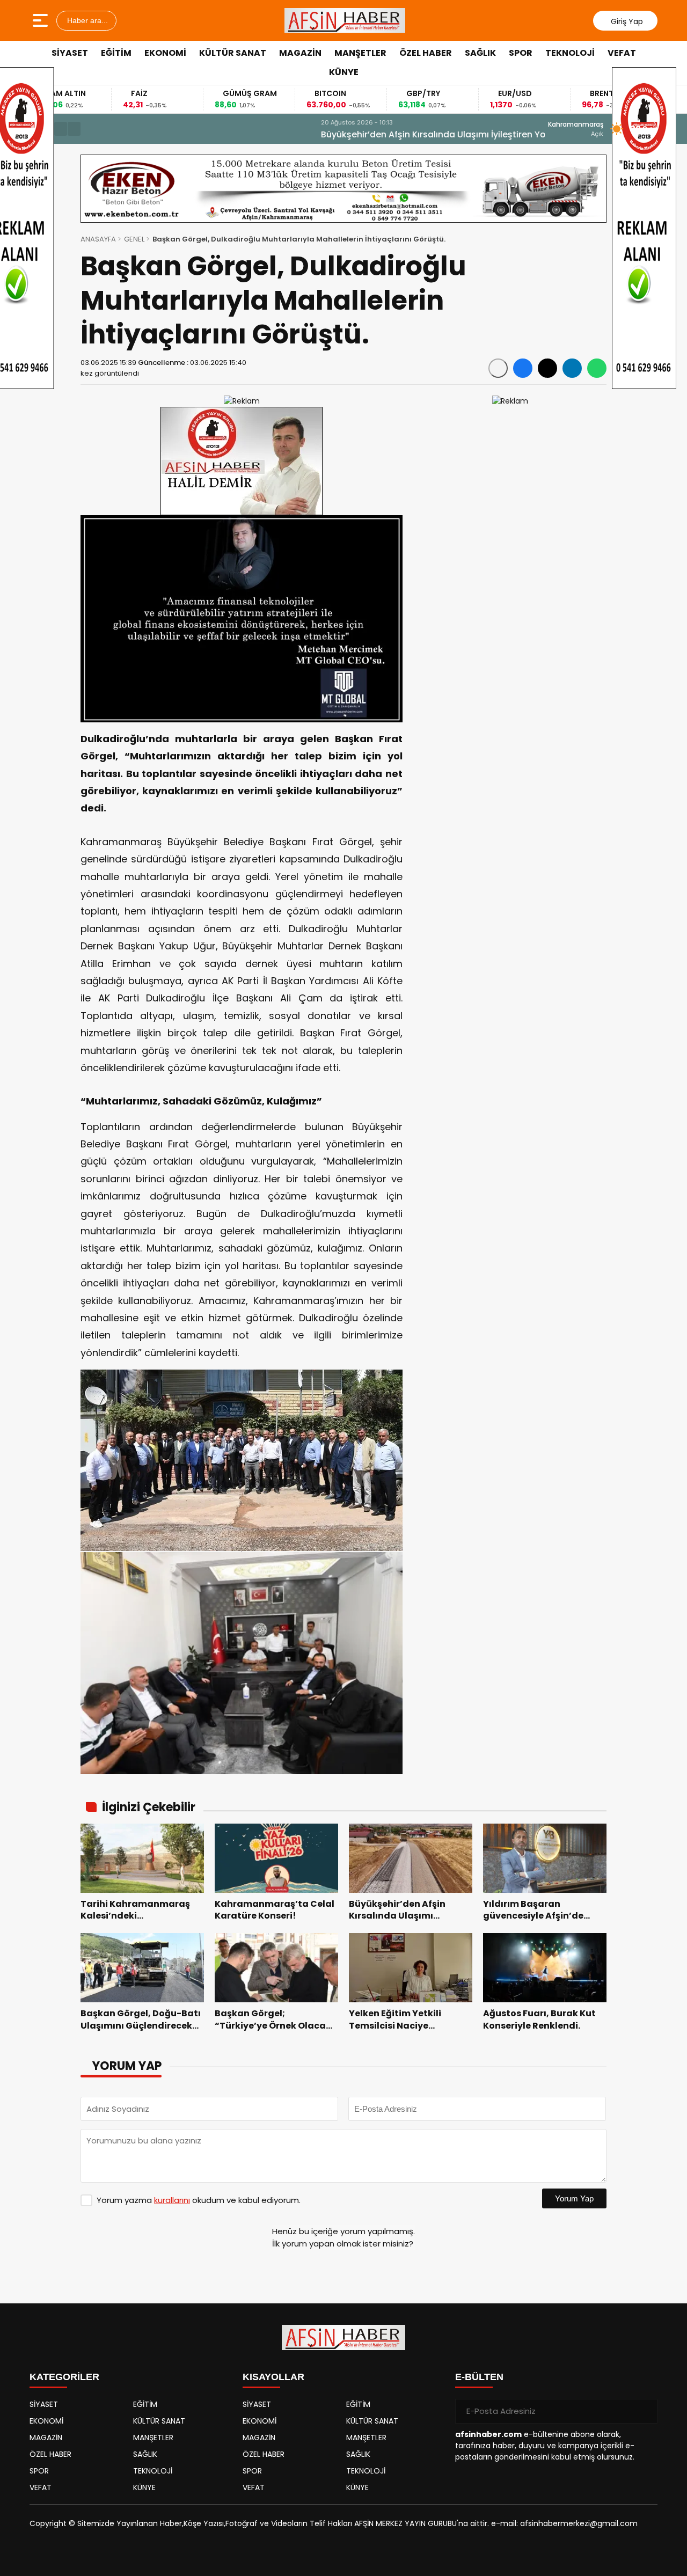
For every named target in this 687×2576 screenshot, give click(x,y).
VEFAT (622, 53)
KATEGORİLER (64, 2377)
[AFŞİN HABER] (345, 20)
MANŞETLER (360, 53)
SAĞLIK (480, 53)
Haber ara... (86, 20)
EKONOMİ (165, 53)
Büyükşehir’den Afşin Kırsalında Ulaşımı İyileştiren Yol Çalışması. (226, 134)
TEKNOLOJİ (570, 53)
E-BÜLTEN (479, 2377)
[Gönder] (645, 2411)
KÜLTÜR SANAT (233, 53)
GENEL (134, 239)
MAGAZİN (300, 53)
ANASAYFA (98, 239)
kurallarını (172, 2200)
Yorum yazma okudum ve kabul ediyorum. (199, 2200)
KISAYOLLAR (273, 2377)
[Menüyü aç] (42, 20)
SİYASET (70, 53)
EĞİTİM (116, 53)
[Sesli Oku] (498, 368)
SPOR (521, 53)
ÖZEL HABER (426, 53)
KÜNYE (344, 72)
